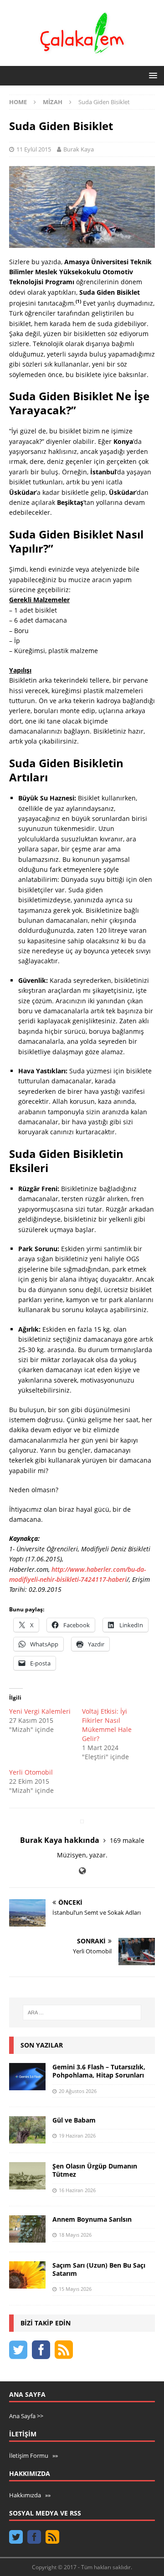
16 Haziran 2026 (77, 2190)
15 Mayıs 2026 (75, 2289)
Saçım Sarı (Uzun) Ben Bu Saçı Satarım (99, 2269)
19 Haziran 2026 (77, 2136)
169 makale (127, 1840)
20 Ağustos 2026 (78, 2091)
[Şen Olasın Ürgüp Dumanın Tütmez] (27, 2176)
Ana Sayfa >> (26, 2416)
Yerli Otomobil (31, 1772)
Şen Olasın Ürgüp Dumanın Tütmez (95, 2170)
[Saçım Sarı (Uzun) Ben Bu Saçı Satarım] (27, 2275)
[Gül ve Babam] (27, 2130)
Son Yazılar (42, 2045)
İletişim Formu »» (33, 2455)
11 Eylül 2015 (34, 149)
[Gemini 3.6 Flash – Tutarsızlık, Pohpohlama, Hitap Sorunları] (27, 2077)
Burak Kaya (79, 149)
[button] (151, 75)
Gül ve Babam (74, 2120)
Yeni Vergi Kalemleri (40, 1711)
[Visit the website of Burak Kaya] (82, 1871)
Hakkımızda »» (30, 2495)
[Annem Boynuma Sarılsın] (27, 2229)
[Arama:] (82, 2012)
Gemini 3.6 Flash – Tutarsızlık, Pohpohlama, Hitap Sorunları (99, 2071)
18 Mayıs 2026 (75, 2235)
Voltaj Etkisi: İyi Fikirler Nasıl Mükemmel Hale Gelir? (107, 1725)
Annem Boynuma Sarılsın (92, 2219)
